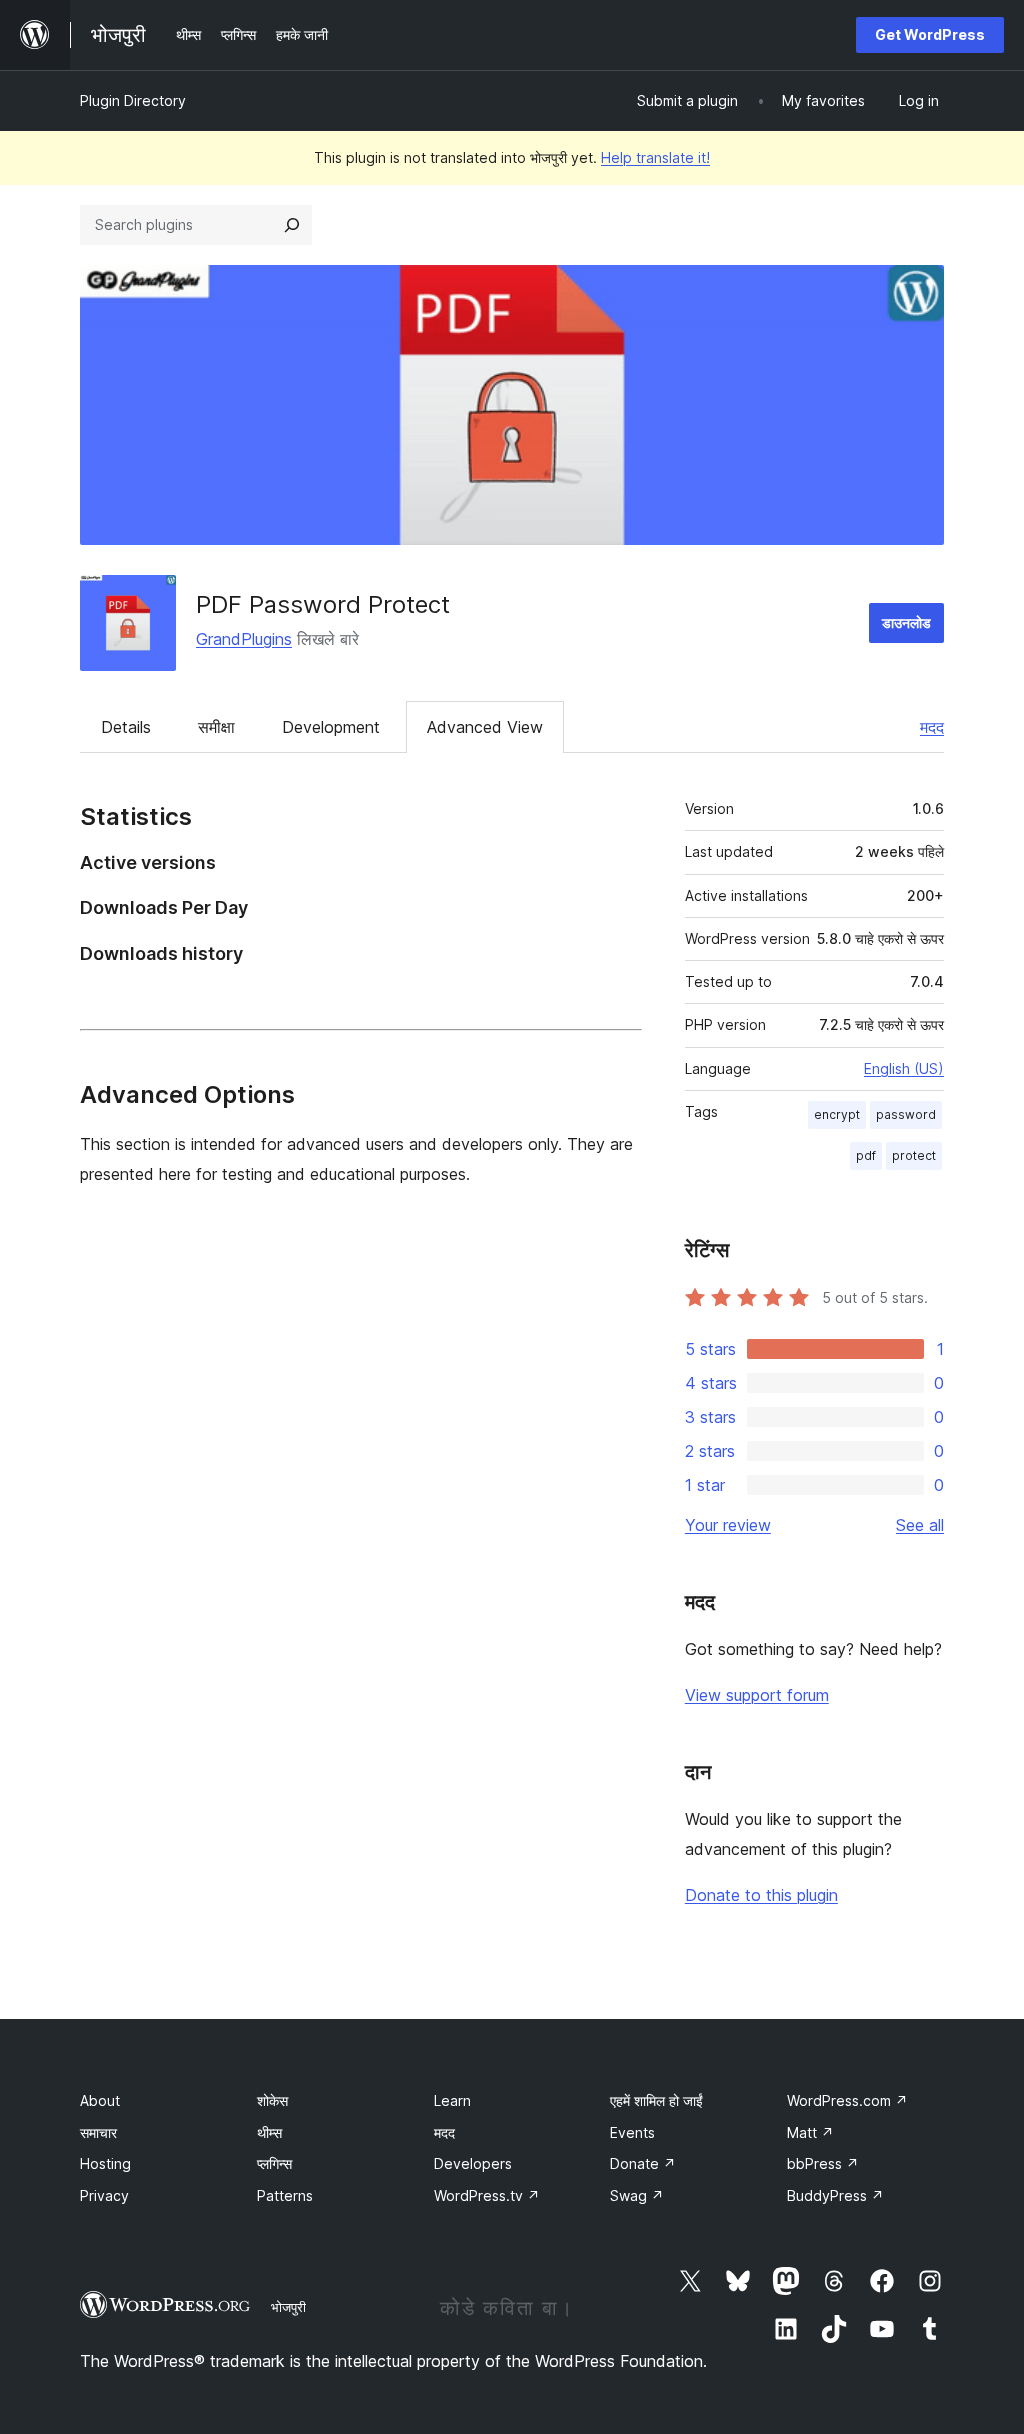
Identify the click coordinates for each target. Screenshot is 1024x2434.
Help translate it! (655, 157)
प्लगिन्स (274, 2163)
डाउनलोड (906, 622)
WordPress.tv (487, 2195)
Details (126, 727)
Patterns (285, 2195)
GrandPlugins (244, 639)
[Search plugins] (292, 225)
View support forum (757, 1695)
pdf (866, 1155)
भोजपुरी (288, 2307)
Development (331, 727)
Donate (643, 2163)
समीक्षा (216, 727)
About (100, 2100)
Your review (728, 1525)
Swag (637, 2195)
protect (914, 1155)
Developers (473, 2163)
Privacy (104, 2195)
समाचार (98, 2132)
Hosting (105, 2163)
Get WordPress (930, 34)
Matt (810, 2132)
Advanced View (485, 727)
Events (632, 2132)
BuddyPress (835, 2195)
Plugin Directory (133, 100)
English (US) (904, 1068)
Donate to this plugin (761, 1895)
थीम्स (269, 2132)
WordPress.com (847, 2100)
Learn (452, 2100)
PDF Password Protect (323, 604)
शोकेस (272, 2100)
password (906, 1114)
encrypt (837, 1114)
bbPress (823, 2163)
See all (920, 1525)
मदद (932, 727)
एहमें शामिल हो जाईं (656, 2100)
